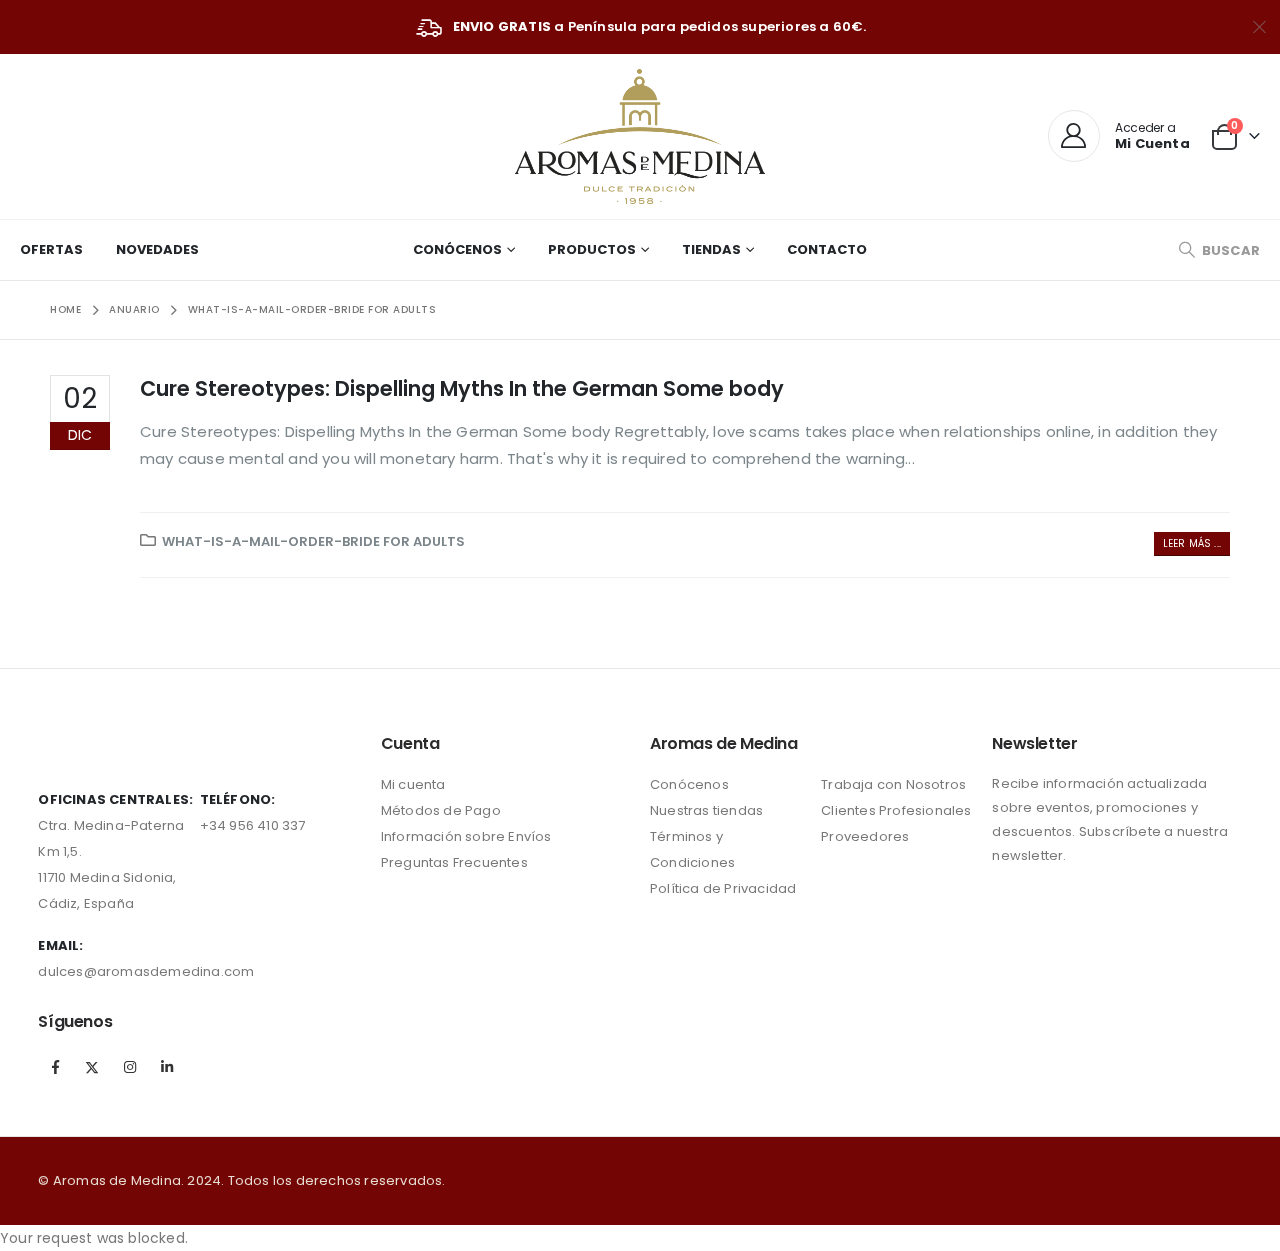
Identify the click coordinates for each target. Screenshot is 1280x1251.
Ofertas (51, 249)
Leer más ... (1192, 543)
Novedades (157, 249)
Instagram (130, 1067)
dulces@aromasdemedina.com (146, 971)
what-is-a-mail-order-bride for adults (313, 541)
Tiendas (711, 249)
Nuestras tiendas (706, 810)
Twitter (93, 1067)
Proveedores (865, 836)
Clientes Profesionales (896, 810)
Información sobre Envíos (466, 836)
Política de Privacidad (723, 888)
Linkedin (167, 1067)
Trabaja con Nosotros (893, 784)
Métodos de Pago (441, 810)
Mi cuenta (413, 784)
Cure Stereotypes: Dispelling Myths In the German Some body (462, 388)
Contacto (827, 249)
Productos (592, 249)
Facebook (55, 1067)
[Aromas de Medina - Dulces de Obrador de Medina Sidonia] (640, 136)
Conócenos (457, 249)
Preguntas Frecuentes (454, 862)
